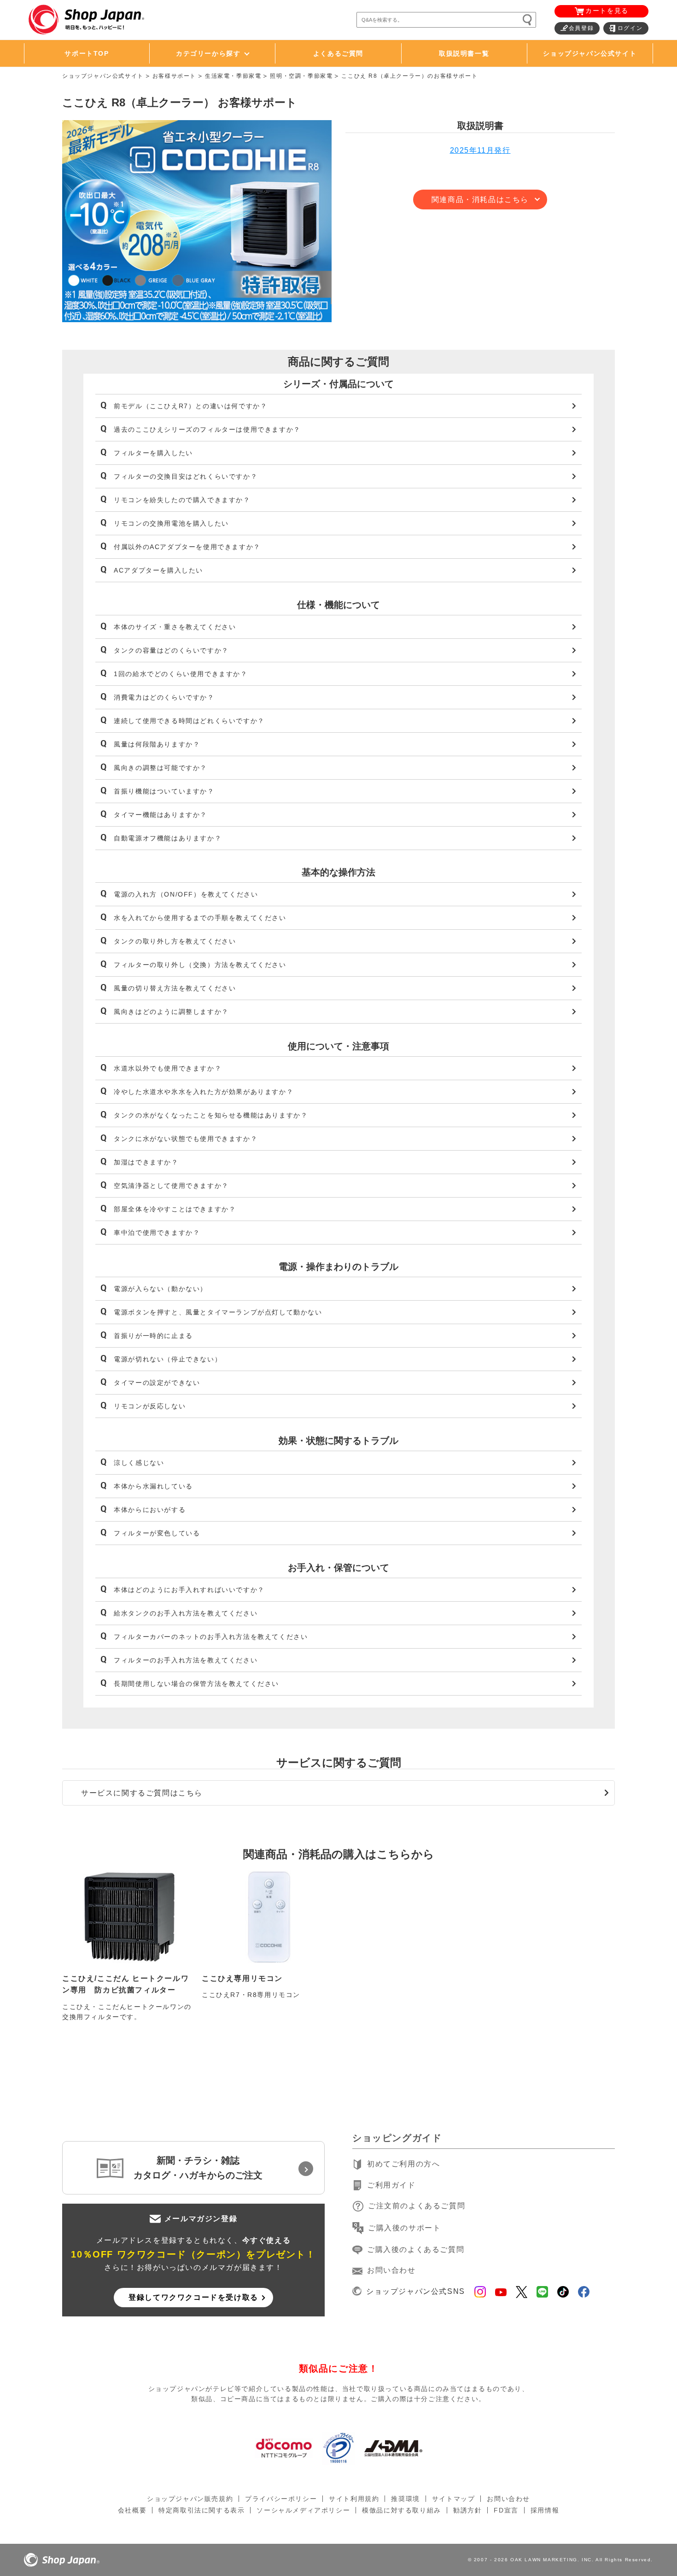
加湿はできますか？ (146, 1162)
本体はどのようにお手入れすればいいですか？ (189, 1590)
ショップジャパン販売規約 (190, 2499)
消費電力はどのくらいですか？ (164, 697)
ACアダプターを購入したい (158, 570)
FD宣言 (506, 2510)
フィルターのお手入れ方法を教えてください (186, 1660)
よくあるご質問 (338, 53)
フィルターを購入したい (153, 453)
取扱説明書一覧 (464, 53)
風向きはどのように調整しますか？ (171, 1012)
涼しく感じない (139, 1463)
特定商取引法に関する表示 (201, 2510)
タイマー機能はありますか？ (160, 815)
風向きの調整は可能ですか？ (160, 768)
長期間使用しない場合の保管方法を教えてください (196, 1684)
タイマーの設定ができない (157, 1383)
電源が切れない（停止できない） (168, 1359)
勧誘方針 (467, 2510)
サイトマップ (454, 2499)
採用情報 (545, 2510)
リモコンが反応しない (150, 1406)
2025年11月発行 (480, 150)
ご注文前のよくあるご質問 (417, 2206)
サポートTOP (87, 53)
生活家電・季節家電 (233, 76)
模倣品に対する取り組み (402, 2510)
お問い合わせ (391, 2270)
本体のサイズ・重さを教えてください (175, 627)
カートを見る (607, 11)
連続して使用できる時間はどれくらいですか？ (189, 721)
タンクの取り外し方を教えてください (175, 941)
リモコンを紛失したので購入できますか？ (182, 500)
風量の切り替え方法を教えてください (175, 988)
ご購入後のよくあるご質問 (416, 2249)
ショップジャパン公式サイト (590, 53)
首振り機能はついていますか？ (164, 791)
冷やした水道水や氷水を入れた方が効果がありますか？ (204, 1092)
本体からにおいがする (150, 1510)
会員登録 (581, 28)
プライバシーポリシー (281, 2499)
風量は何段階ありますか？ (157, 744)
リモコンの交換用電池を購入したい (171, 523)
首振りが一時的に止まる (153, 1336)
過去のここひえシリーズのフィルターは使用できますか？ (207, 429)
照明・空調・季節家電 (301, 76)
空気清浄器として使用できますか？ (171, 1186)
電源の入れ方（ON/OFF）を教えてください (186, 894)
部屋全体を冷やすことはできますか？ (175, 1209)
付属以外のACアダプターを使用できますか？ (187, 547)
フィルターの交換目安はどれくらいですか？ (186, 476)
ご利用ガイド (391, 2185)
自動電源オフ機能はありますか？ (168, 838)
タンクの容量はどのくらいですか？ (171, 650)
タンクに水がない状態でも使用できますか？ (186, 1139)
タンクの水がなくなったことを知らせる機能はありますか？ (211, 1115)
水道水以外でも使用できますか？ (168, 1068)
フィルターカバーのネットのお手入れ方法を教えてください (211, 1637)
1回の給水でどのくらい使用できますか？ (181, 674)
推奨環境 (405, 2499)
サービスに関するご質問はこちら (142, 1793)
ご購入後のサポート (404, 2228)
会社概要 (132, 2510)
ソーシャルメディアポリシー (303, 2510)
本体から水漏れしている (153, 1486)
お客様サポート (174, 76)
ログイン (630, 28)
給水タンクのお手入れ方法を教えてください (186, 1613)
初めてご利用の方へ (403, 2164)
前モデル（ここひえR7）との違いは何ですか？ (190, 406)
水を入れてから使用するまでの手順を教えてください (200, 918)
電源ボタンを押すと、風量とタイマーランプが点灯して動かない (218, 1312)
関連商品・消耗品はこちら (480, 200)
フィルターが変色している (157, 1533)
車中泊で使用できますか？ (157, 1233)
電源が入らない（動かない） (160, 1289)
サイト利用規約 (354, 2499)
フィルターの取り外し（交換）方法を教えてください (200, 965)
